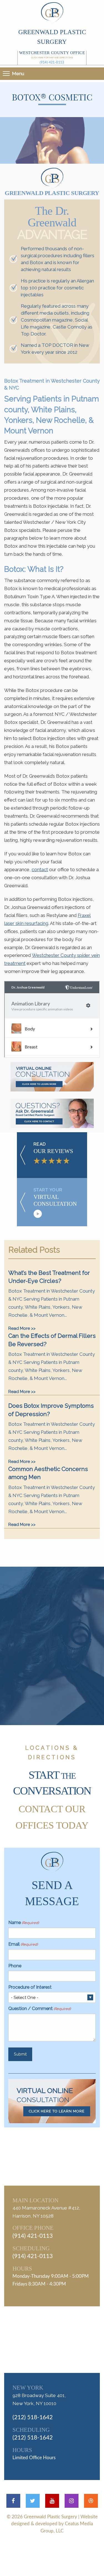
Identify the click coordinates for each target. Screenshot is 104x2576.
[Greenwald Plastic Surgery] (52, 12)
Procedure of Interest (30, 1987)
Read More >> (22, 1328)
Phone (15, 1966)
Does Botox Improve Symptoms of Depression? (51, 1410)
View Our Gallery (59, 1675)
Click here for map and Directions (52, 57)
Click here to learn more (57, 2111)
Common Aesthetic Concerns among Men (48, 1473)
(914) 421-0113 (52, 62)
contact (40, 869)
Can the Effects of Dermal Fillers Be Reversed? (52, 1340)
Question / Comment (40, 2009)
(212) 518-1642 (33, 2417)
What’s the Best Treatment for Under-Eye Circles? (49, 1277)
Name (24, 1922)
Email (23, 1944)
